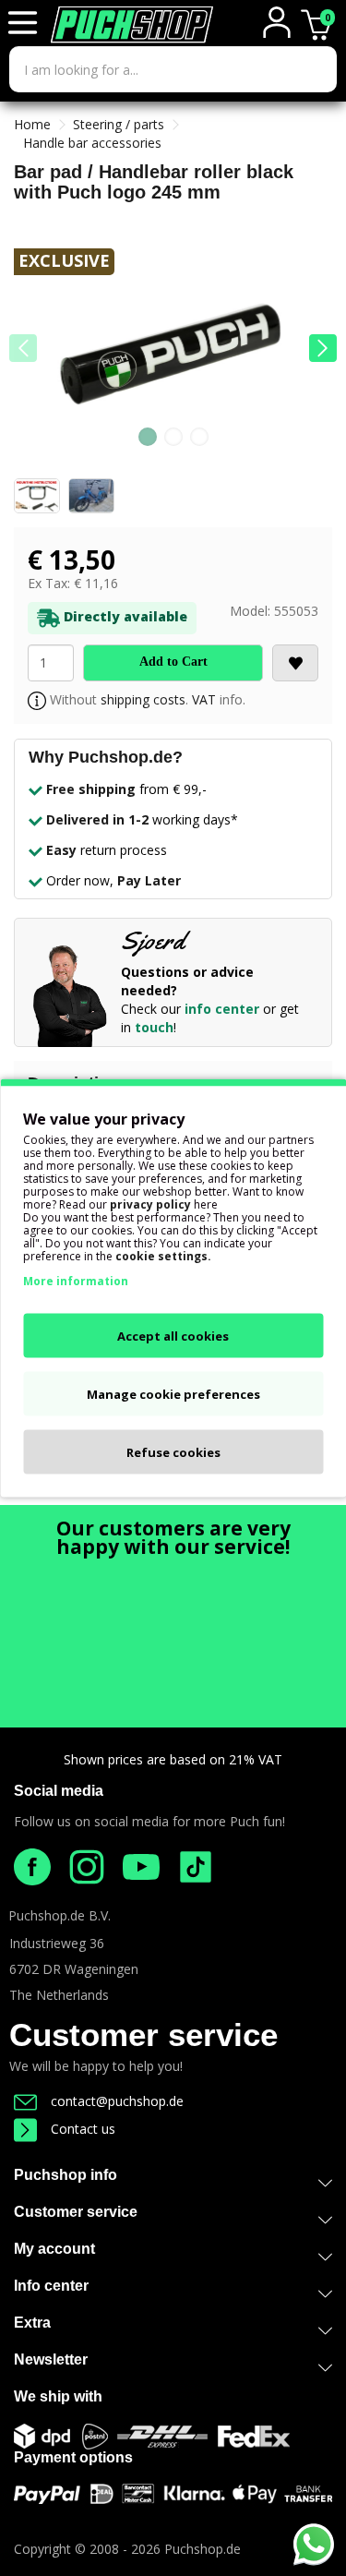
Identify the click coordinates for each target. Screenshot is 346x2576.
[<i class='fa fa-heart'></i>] (295, 663)
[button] (323, 348)
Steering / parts (119, 124)
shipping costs (143, 699)
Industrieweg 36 (57, 1943)
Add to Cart (173, 662)
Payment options (73, 2457)
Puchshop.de (203, 2549)
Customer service (143, 2034)
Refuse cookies (173, 1452)
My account (54, 2249)
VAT (204, 699)
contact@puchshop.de (117, 2101)
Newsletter (51, 2359)
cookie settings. (163, 1256)
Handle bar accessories (92, 143)
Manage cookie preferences (173, 1394)
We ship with (58, 2396)
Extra (32, 2323)
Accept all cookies (173, 1336)
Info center (51, 2286)
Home (32, 124)
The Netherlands (59, 1995)
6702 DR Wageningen (74, 1969)
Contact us (83, 2129)
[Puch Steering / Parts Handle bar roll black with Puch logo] (173, 359)
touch (154, 1027)
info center (222, 1009)
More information (76, 1281)
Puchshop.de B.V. (60, 1915)
